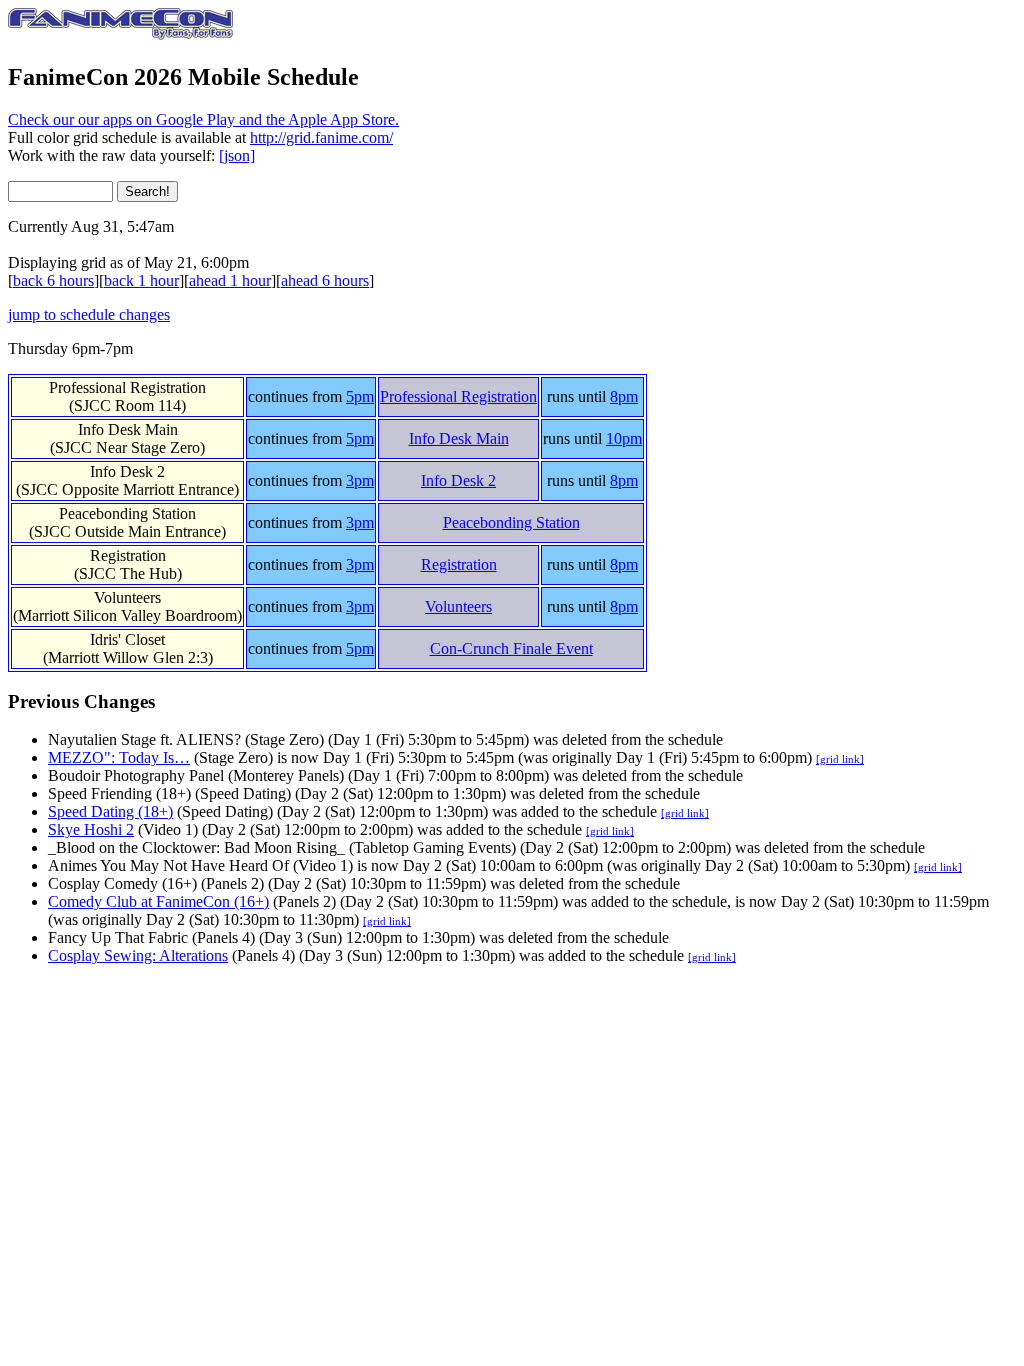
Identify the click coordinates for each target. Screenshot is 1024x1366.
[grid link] (840, 759)
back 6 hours (53, 280)
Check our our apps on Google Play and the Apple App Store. (203, 119)
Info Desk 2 (458, 480)
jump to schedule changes (89, 314)
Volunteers (458, 606)
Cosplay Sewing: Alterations (138, 955)
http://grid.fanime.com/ (321, 137)
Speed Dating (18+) (110, 811)
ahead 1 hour (230, 280)
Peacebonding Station (511, 522)
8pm (624, 396)
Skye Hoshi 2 (91, 829)
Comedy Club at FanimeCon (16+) (158, 901)
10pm (624, 438)
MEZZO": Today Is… (119, 757)
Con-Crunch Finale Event (511, 648)
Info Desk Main (459, 438)
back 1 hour (141, 280)
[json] (237, 155)
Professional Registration (458, 396)
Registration (459, 564)
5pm (360, 396)
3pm (360, 480)
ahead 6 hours (325, 280)
